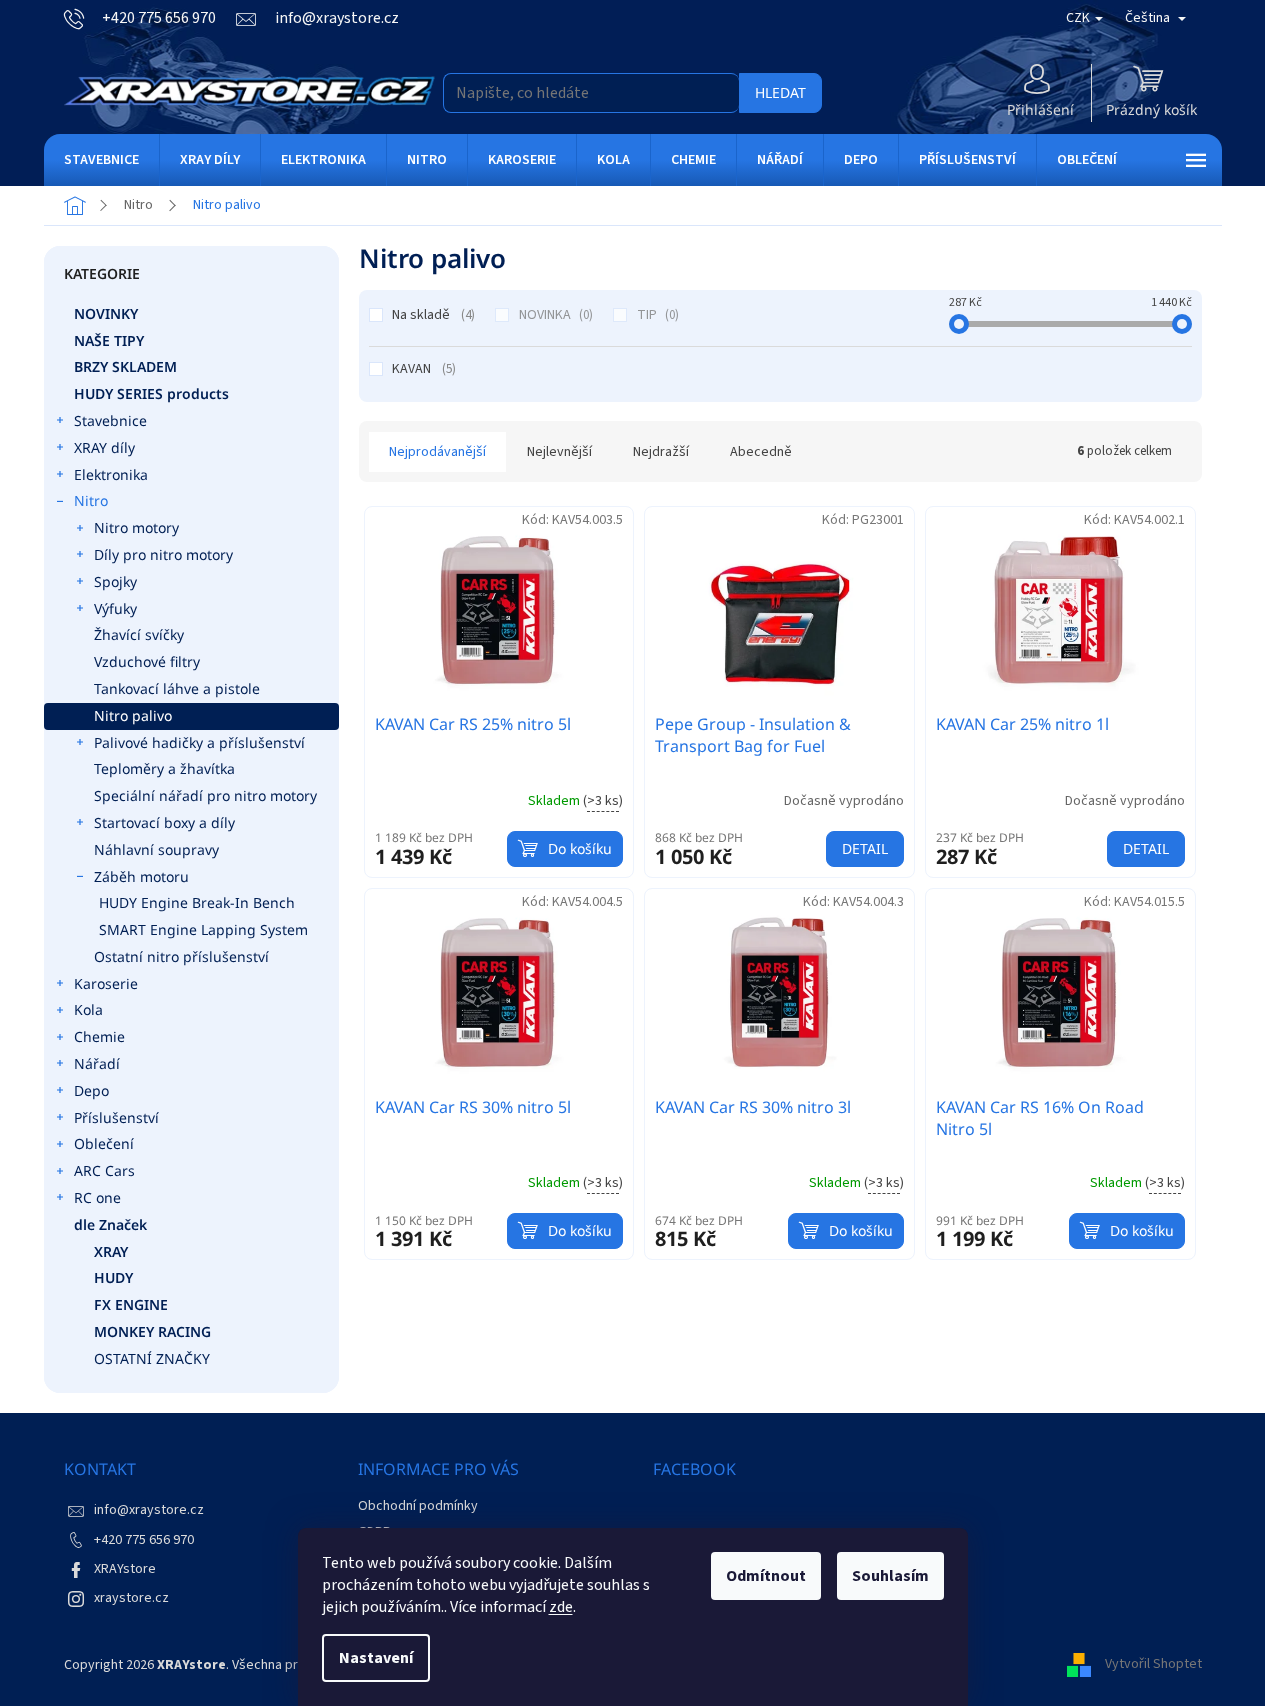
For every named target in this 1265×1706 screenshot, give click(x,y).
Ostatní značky (152, 1358)
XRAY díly (104, 447)
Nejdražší (661, 452)
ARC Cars (104, 1170)
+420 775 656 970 (144, 1540)
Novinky (106, 313)
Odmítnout (766, 1576)
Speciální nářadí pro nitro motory (205, 795)
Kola (88, 1009)
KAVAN (422, 369)
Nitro (91, 500)
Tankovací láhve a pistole (177, 688)
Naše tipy (109, 340)
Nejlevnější (559, 452)
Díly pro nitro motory (163, 554)
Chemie (99, 1036)
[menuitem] (101, 160)
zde (561, 1607)
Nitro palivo (133, 715)
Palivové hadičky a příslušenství (199, 742)
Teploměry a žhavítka (164, 768)
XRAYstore (125, 1569)
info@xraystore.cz (149, 1510)
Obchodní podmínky (418, 1506)
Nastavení (376, 1658)
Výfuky (115, 608)
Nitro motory (136, 527)
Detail (865, 848)
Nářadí (97, 1063)
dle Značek (110, 1224)
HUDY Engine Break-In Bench (197, 902)
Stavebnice (110, 420)
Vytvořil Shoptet (1153, 1665)
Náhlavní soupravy (156, 849)
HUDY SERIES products (151, 393)
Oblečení (104, 1143)
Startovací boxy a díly (164, 822)
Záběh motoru (141, 876)
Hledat (780, 92)
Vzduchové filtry (147, 661)
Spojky (115, 581)
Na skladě (431, 315)
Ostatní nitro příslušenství (181, 956)
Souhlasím (890, 1576)
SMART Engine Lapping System (203, 929)
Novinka (554, 315)
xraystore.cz (131, 1598)
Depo (91, 1090)
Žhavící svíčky (139, 634)
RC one (97, 1197)
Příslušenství (116, 1117)
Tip (656, 315)
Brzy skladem (125, 366)
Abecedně (761, 452)
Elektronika (111, 474)
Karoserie (106, 983)
